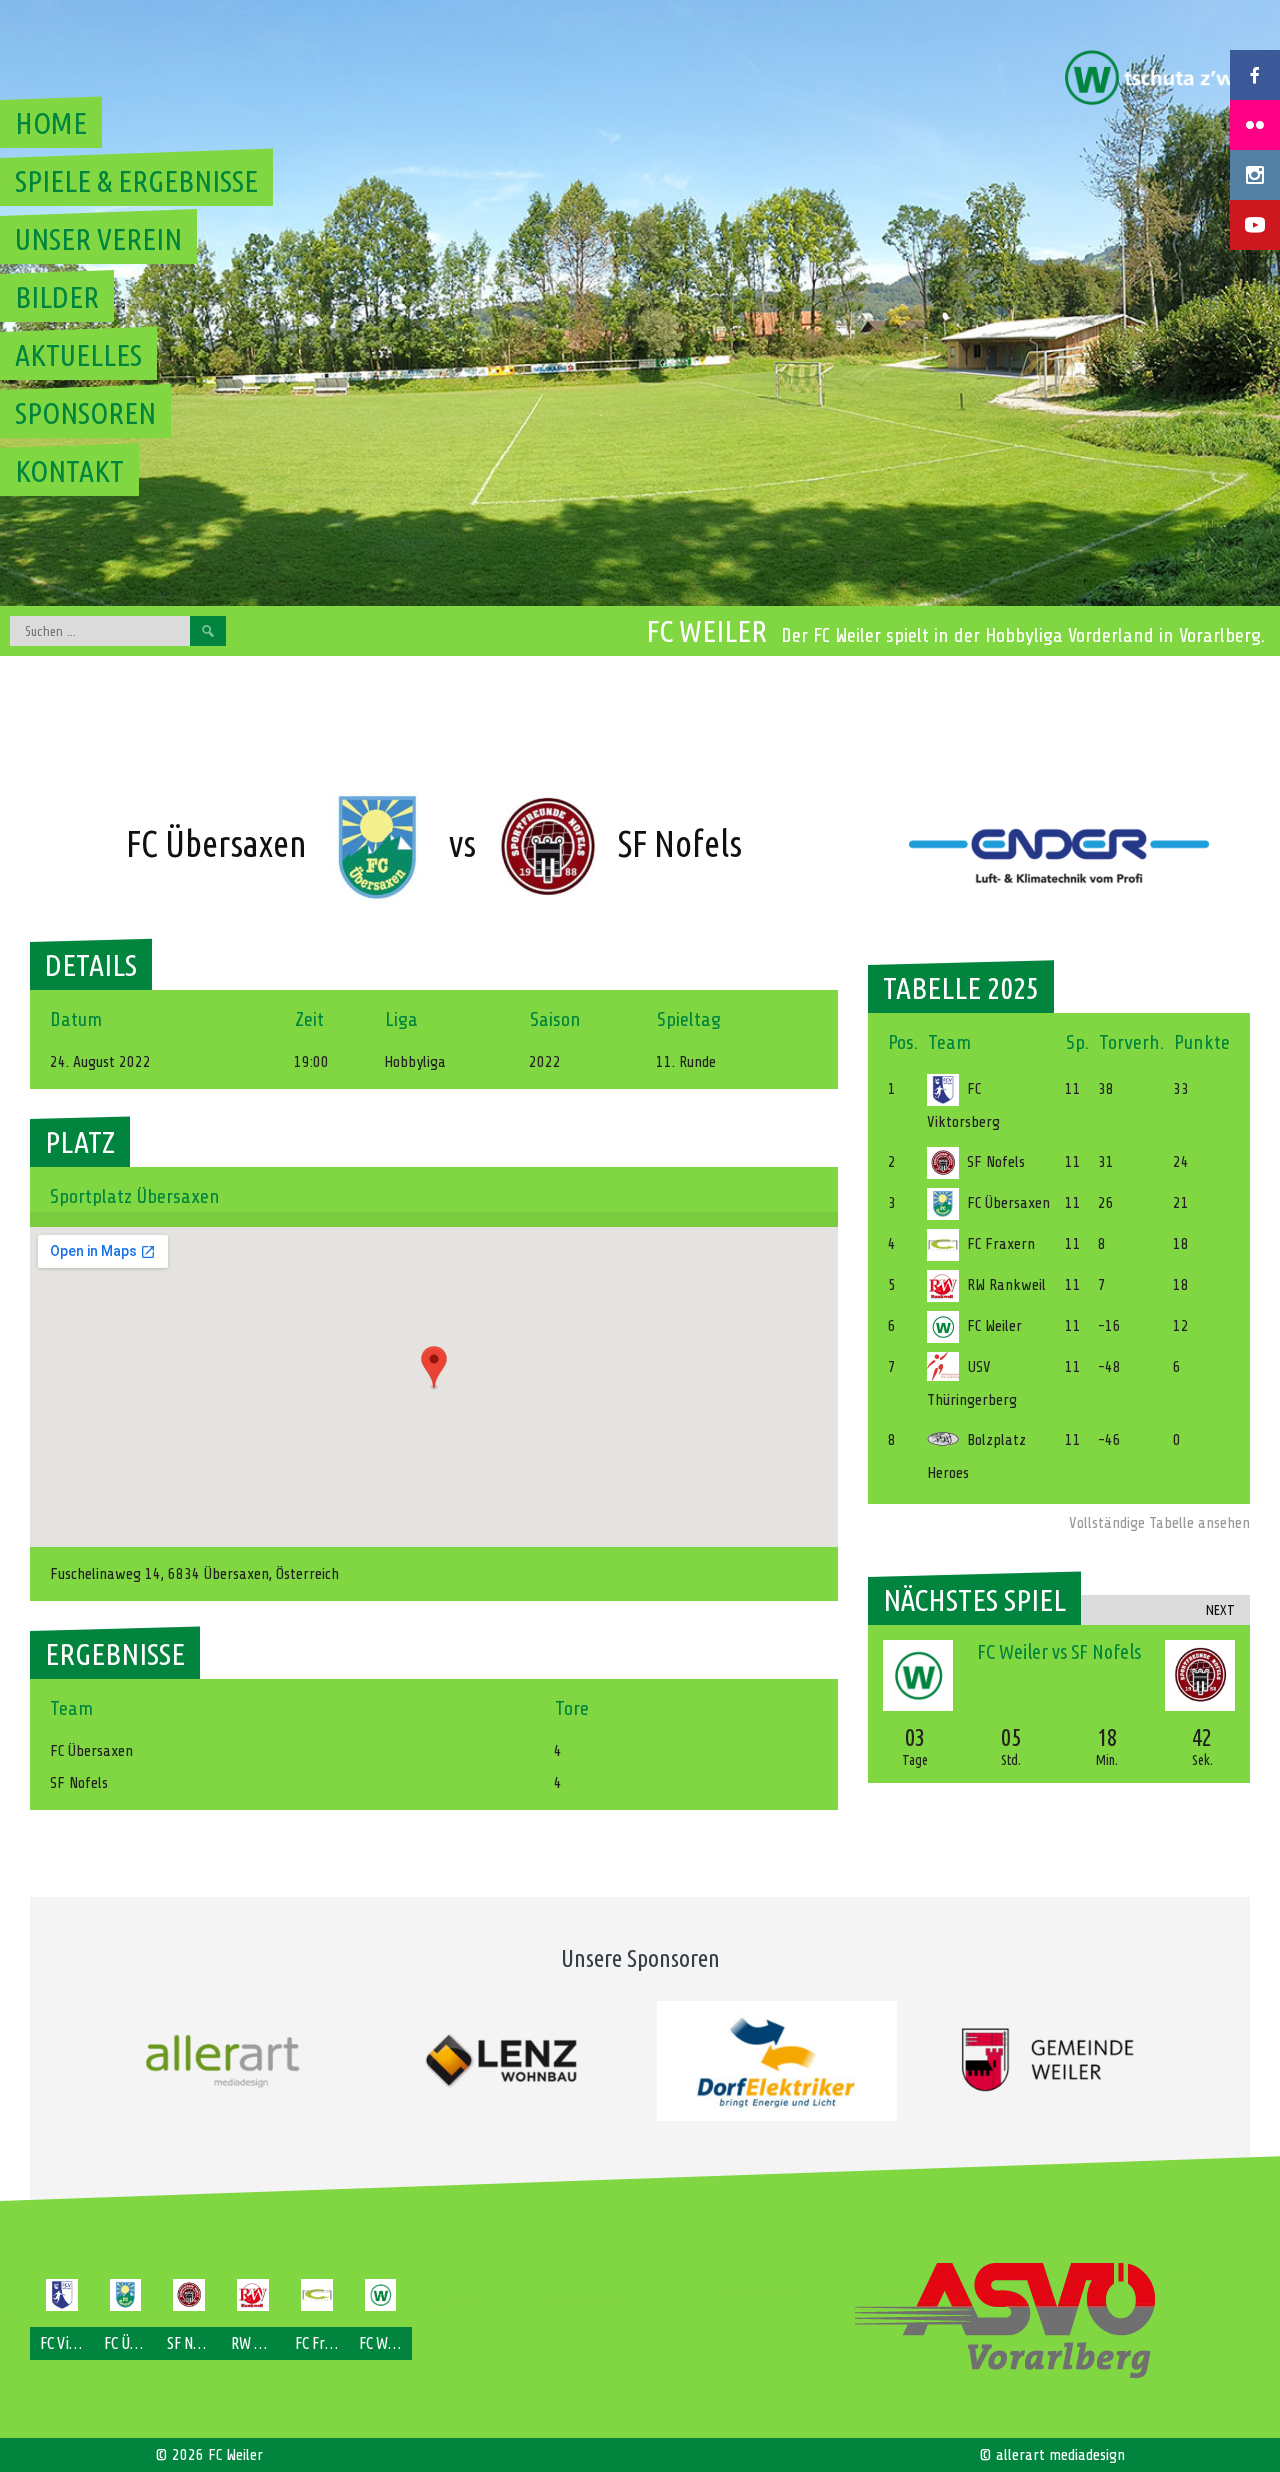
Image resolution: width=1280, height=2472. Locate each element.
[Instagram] (1255, 175)
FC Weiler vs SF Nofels (1059, 1651)
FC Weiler (706, 631)
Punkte (1202, 1042)
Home (51, 123)
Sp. (1077, 1042)
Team (949, 1042)
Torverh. (1131, 1042)
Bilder (57, 297)
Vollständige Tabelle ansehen (1159, 1523)
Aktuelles (78, 355)
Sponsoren (85, 413)
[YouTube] (1255, 225)
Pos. (903, 1042)
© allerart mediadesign (1052, 2455)
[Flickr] (1255, 125)
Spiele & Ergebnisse (136, 181)
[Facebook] (1255, 75)
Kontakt (69, 471)
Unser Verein (98, 239)
